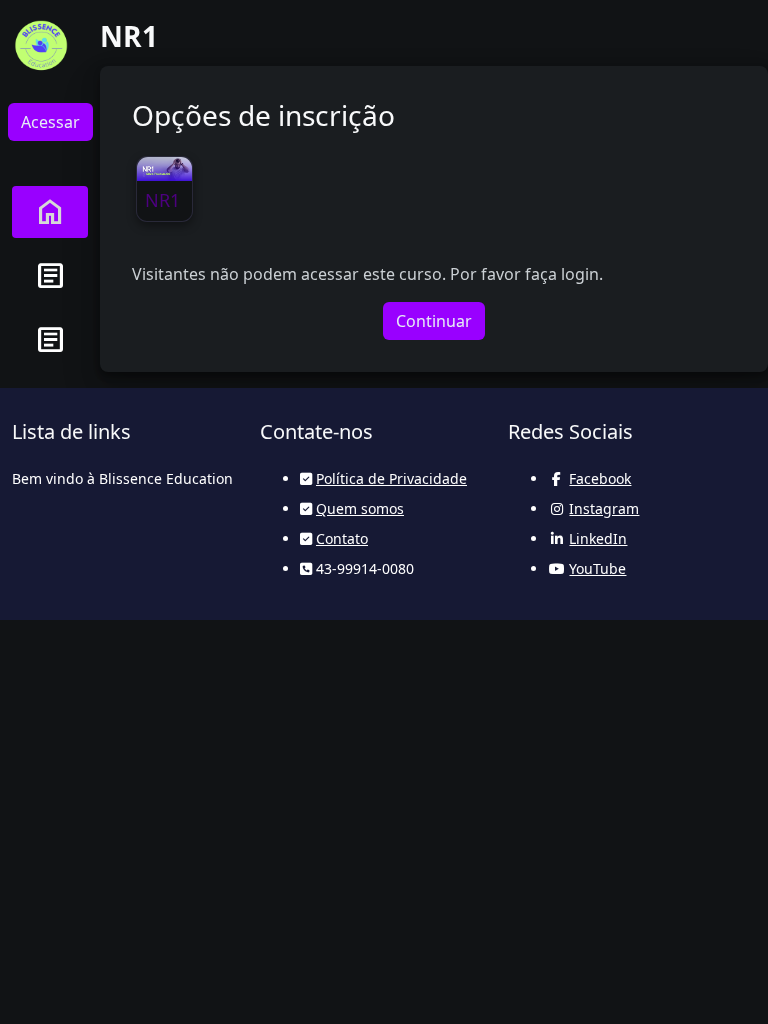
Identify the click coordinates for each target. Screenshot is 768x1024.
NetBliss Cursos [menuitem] (50, 340)
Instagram (604, 508)
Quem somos (360, 508)
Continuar (434, 321)
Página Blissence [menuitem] (50, 276)
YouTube (597, 568)
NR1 (162, 200)
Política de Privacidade (391, 478)
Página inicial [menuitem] (50, 212)
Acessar (50, 122)
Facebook (600, 478)
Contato (342, 538)
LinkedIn (598, 538)
